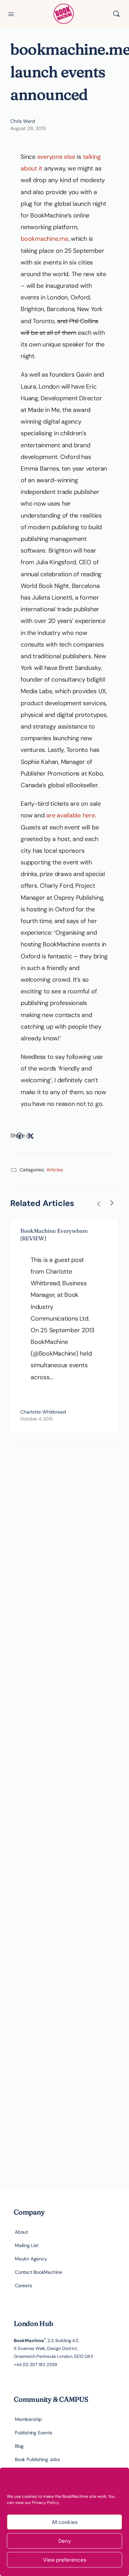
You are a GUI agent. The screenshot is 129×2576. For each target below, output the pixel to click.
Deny (65, 2541)
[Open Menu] (11, 13)
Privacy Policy (45, 2503)
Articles (55, 1170)
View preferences (65, 2560)
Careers (23, 2285)
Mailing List (26, 2245)
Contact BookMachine (39, 2272)
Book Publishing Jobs (37, 2459)
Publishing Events (33, 2433)
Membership (28, 2419)
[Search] (116, 14)
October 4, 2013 (36, 1419)
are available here (71, 815)
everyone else (56, 157)
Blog (19, 2446)
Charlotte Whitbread (43, 1412)
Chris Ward (23, 121)
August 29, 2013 (28, 128)
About (21, 2232)
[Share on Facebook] (20, 1136)
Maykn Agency (31, 2259)
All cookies (65, 2522)
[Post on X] (31, 1136)
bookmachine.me (45, 239)
